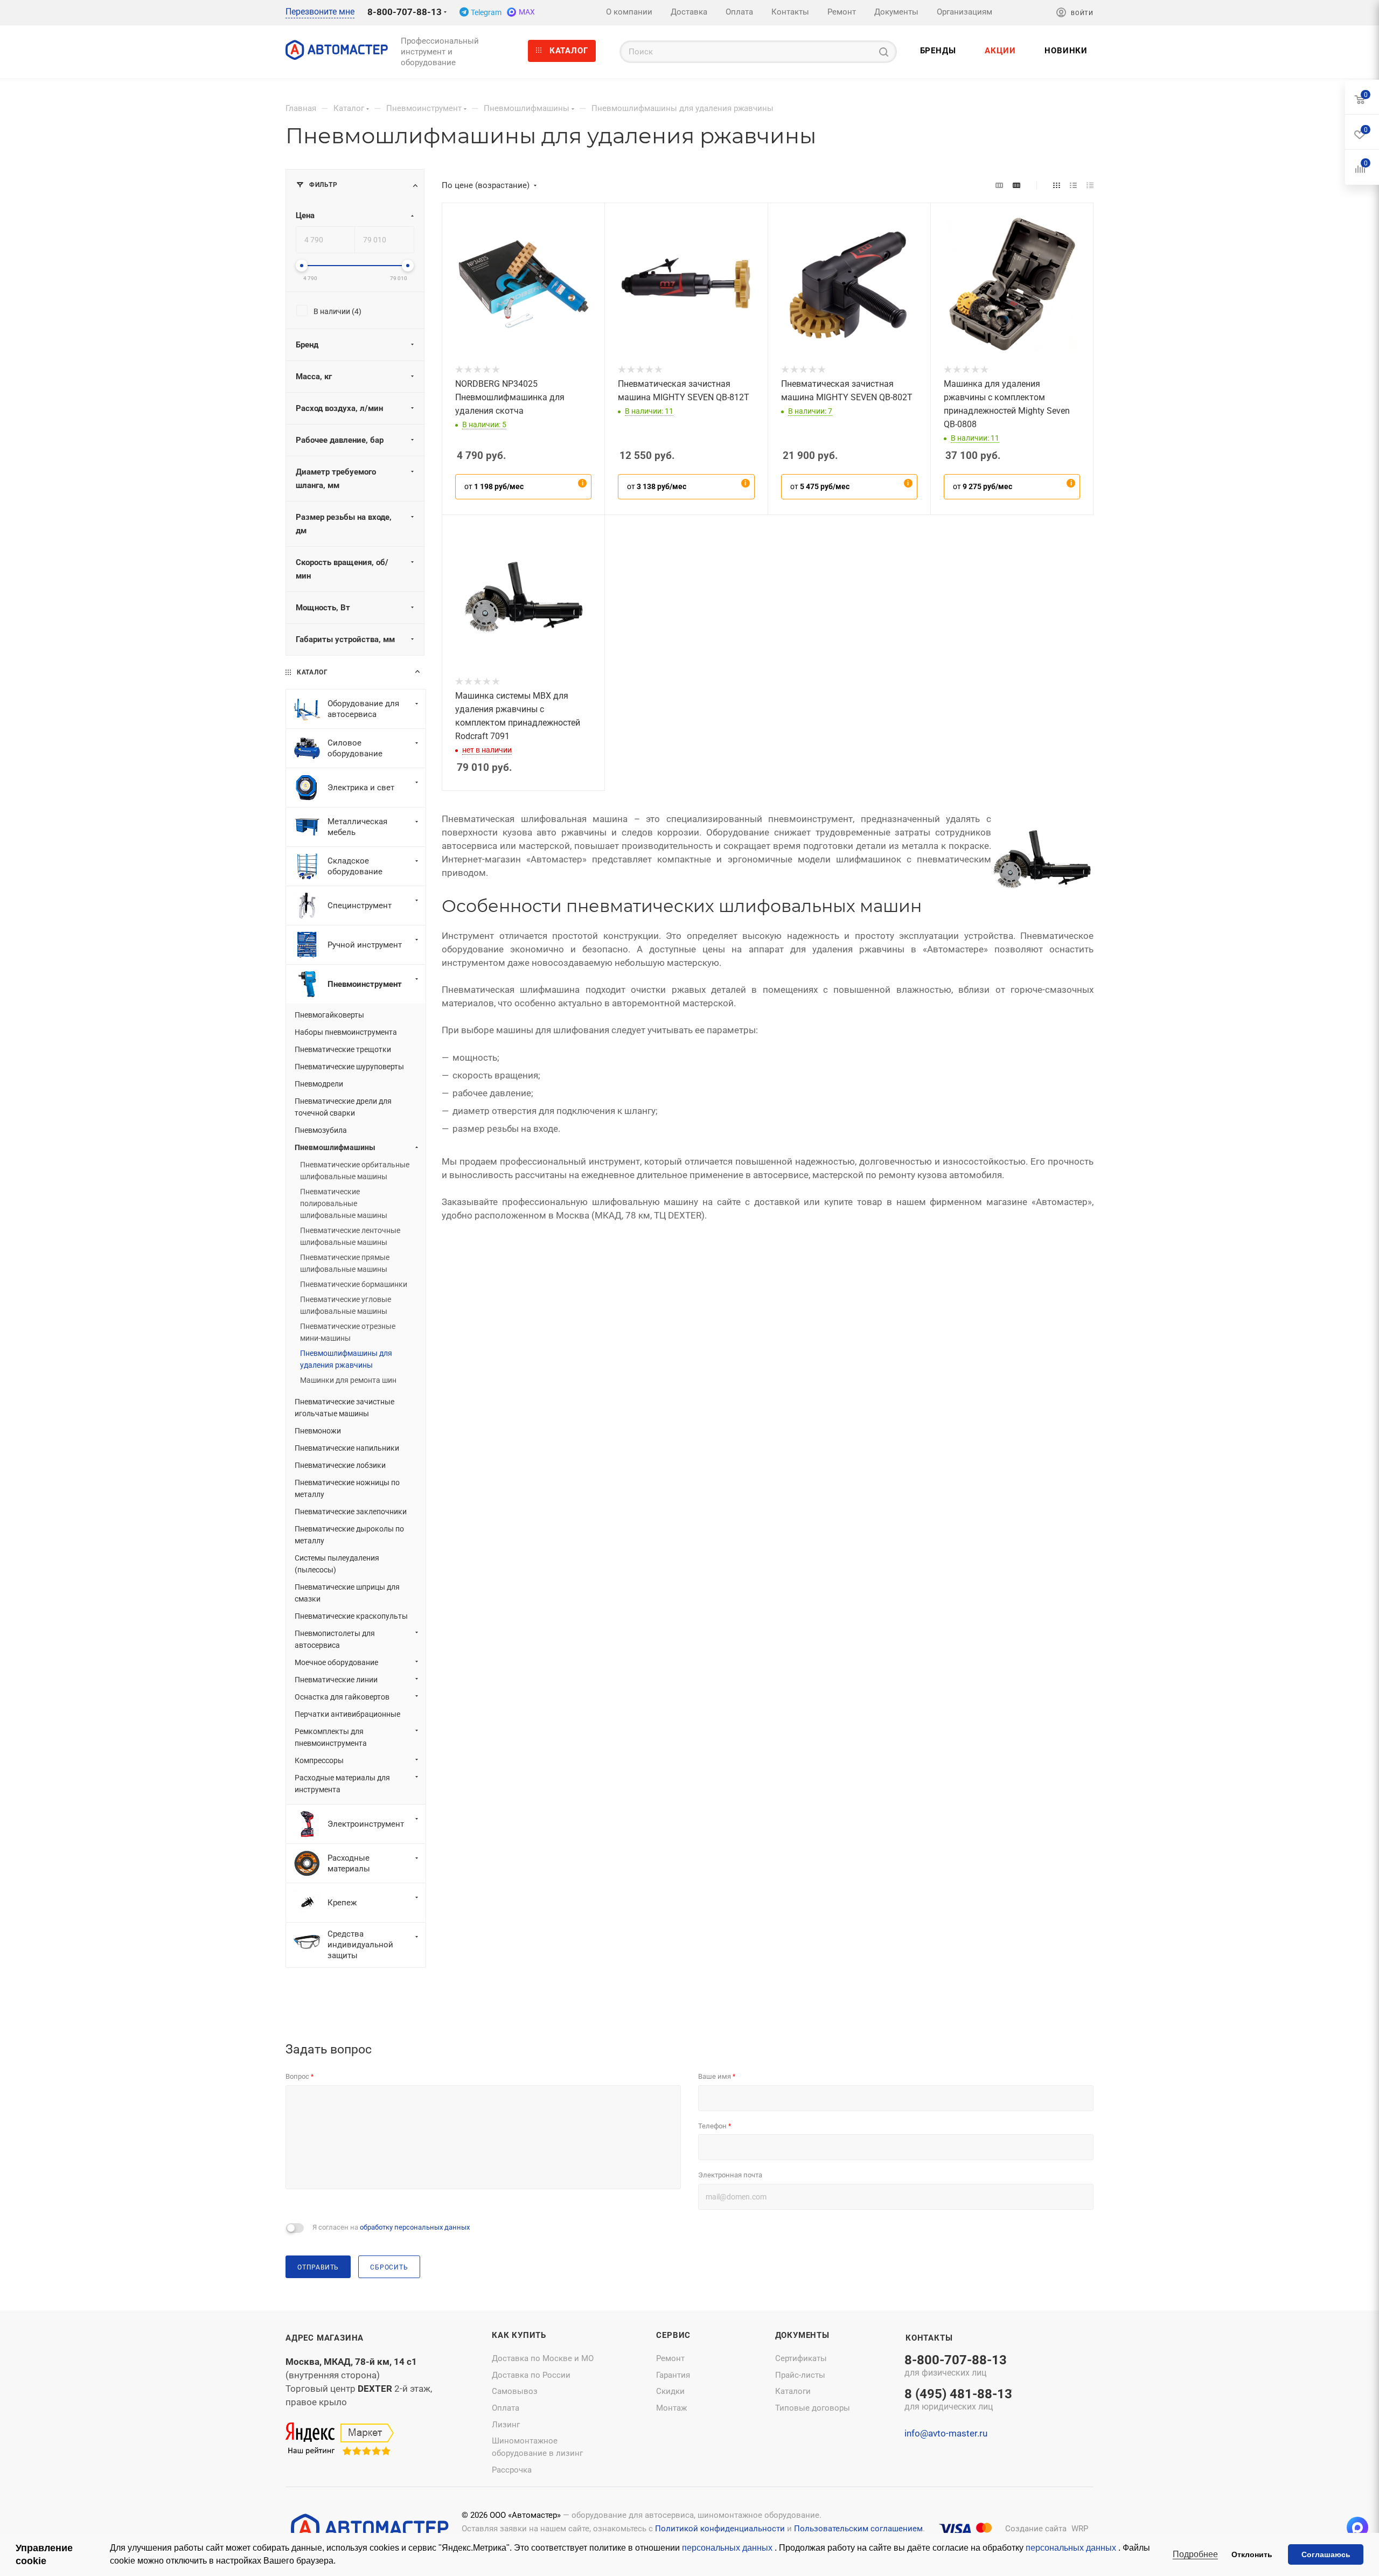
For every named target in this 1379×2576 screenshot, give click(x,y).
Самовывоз (515, 2391)
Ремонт (670, 2358)
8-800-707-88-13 (405, 12)
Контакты (929, 2338)
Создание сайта (1036, 2529)
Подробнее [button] (1195, 2554)
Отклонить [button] (1252, 2554)
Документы (802, 2335)
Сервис (673, 2335)
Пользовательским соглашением (858, 2529)
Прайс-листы (800, 2375)
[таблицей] (1090, 185)
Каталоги (793, 2391)
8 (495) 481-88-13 (958, 2400)
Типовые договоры (813, 2408)
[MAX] (1357, 2528)
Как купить (519, 2335)
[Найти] (884, 52)
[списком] (1073, 185)
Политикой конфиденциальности (720, 2529)
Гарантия (673, 2375)
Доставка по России (531, 2375)
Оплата (506, 2408)
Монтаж (671, 2408)
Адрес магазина (325, 2338)
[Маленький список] (999, 185)
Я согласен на (391, 2227)
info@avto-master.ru (946, 2433)
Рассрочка (512, 2470)
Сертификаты (801, 2358)
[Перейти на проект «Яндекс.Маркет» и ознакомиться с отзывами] (340, 2440)
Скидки (670, 2391)
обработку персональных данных (415, 2227)
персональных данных (728, 2548)
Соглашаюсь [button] (1326, 2554)
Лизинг (506, 2425)
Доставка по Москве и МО (543, 2358)
